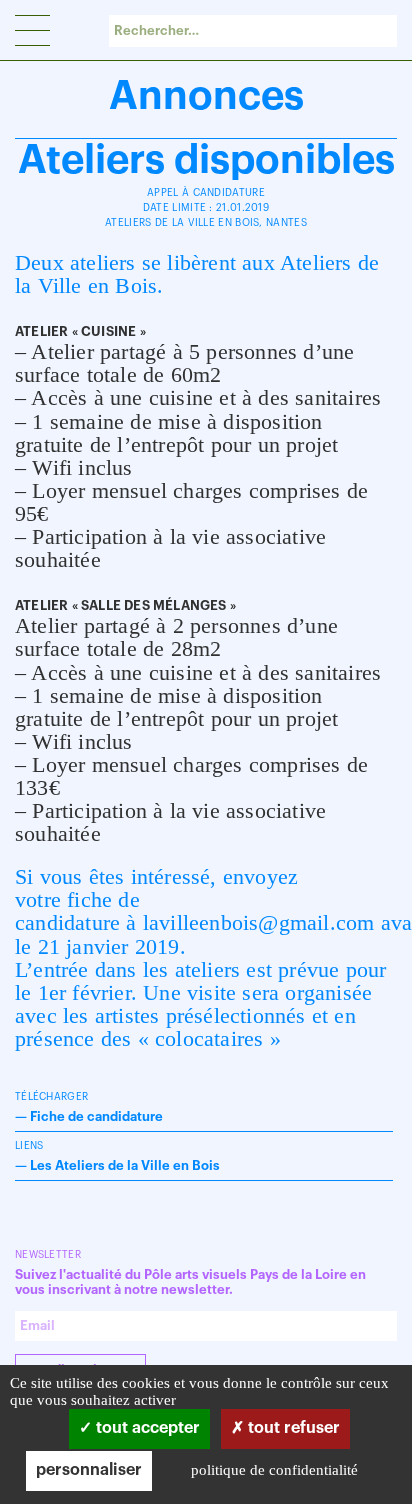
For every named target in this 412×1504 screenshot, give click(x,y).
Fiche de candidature (96, 1116)
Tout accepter (146, 1428)
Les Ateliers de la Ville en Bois (125, 1165)
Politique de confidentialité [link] (274, 1470)
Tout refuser (292, 1428)
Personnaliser (89, 1470)
